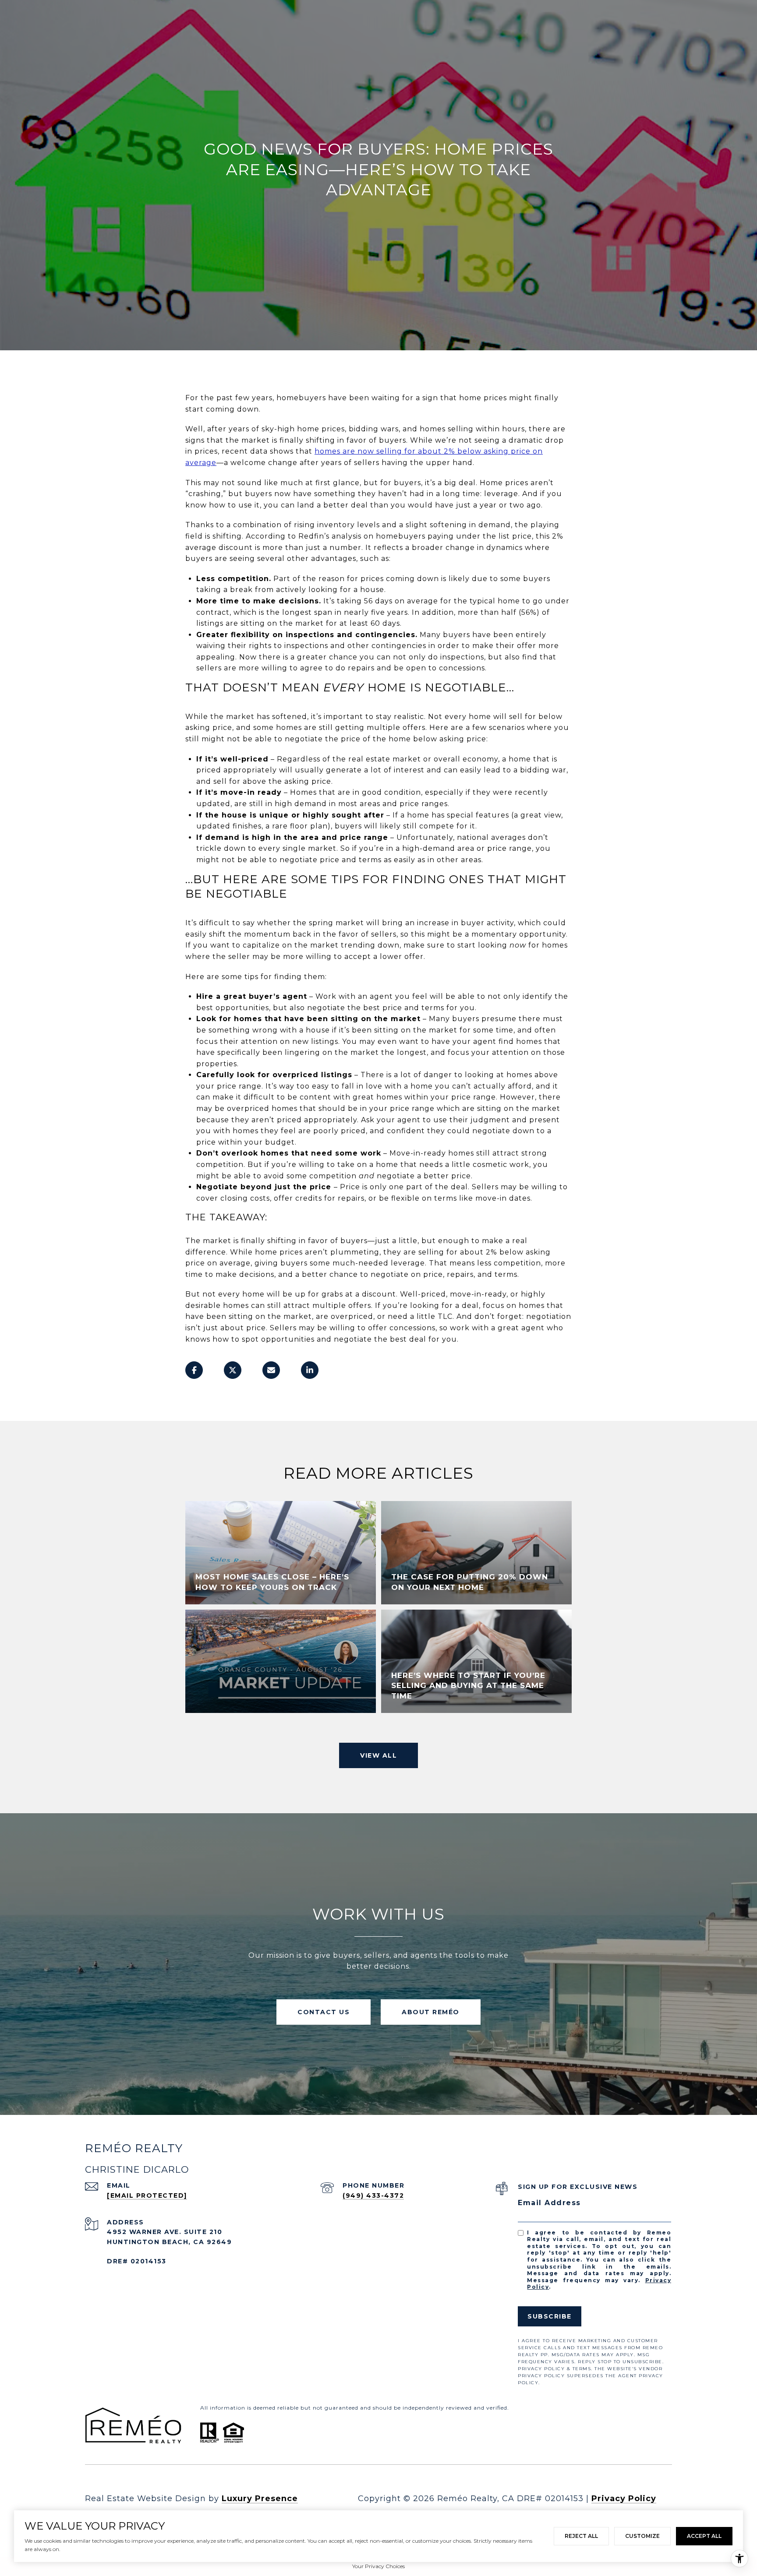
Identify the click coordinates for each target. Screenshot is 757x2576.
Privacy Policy (624, 2498)
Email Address (549, 2203)
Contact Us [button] (324, 2012)
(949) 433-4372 (373, 2195)
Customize (642, 2536)
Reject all (581, 2536)
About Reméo (431, 2012)
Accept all (704, 2536)
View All (378, 1755)
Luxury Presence (260, 2498)
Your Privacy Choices (378, 2566)
